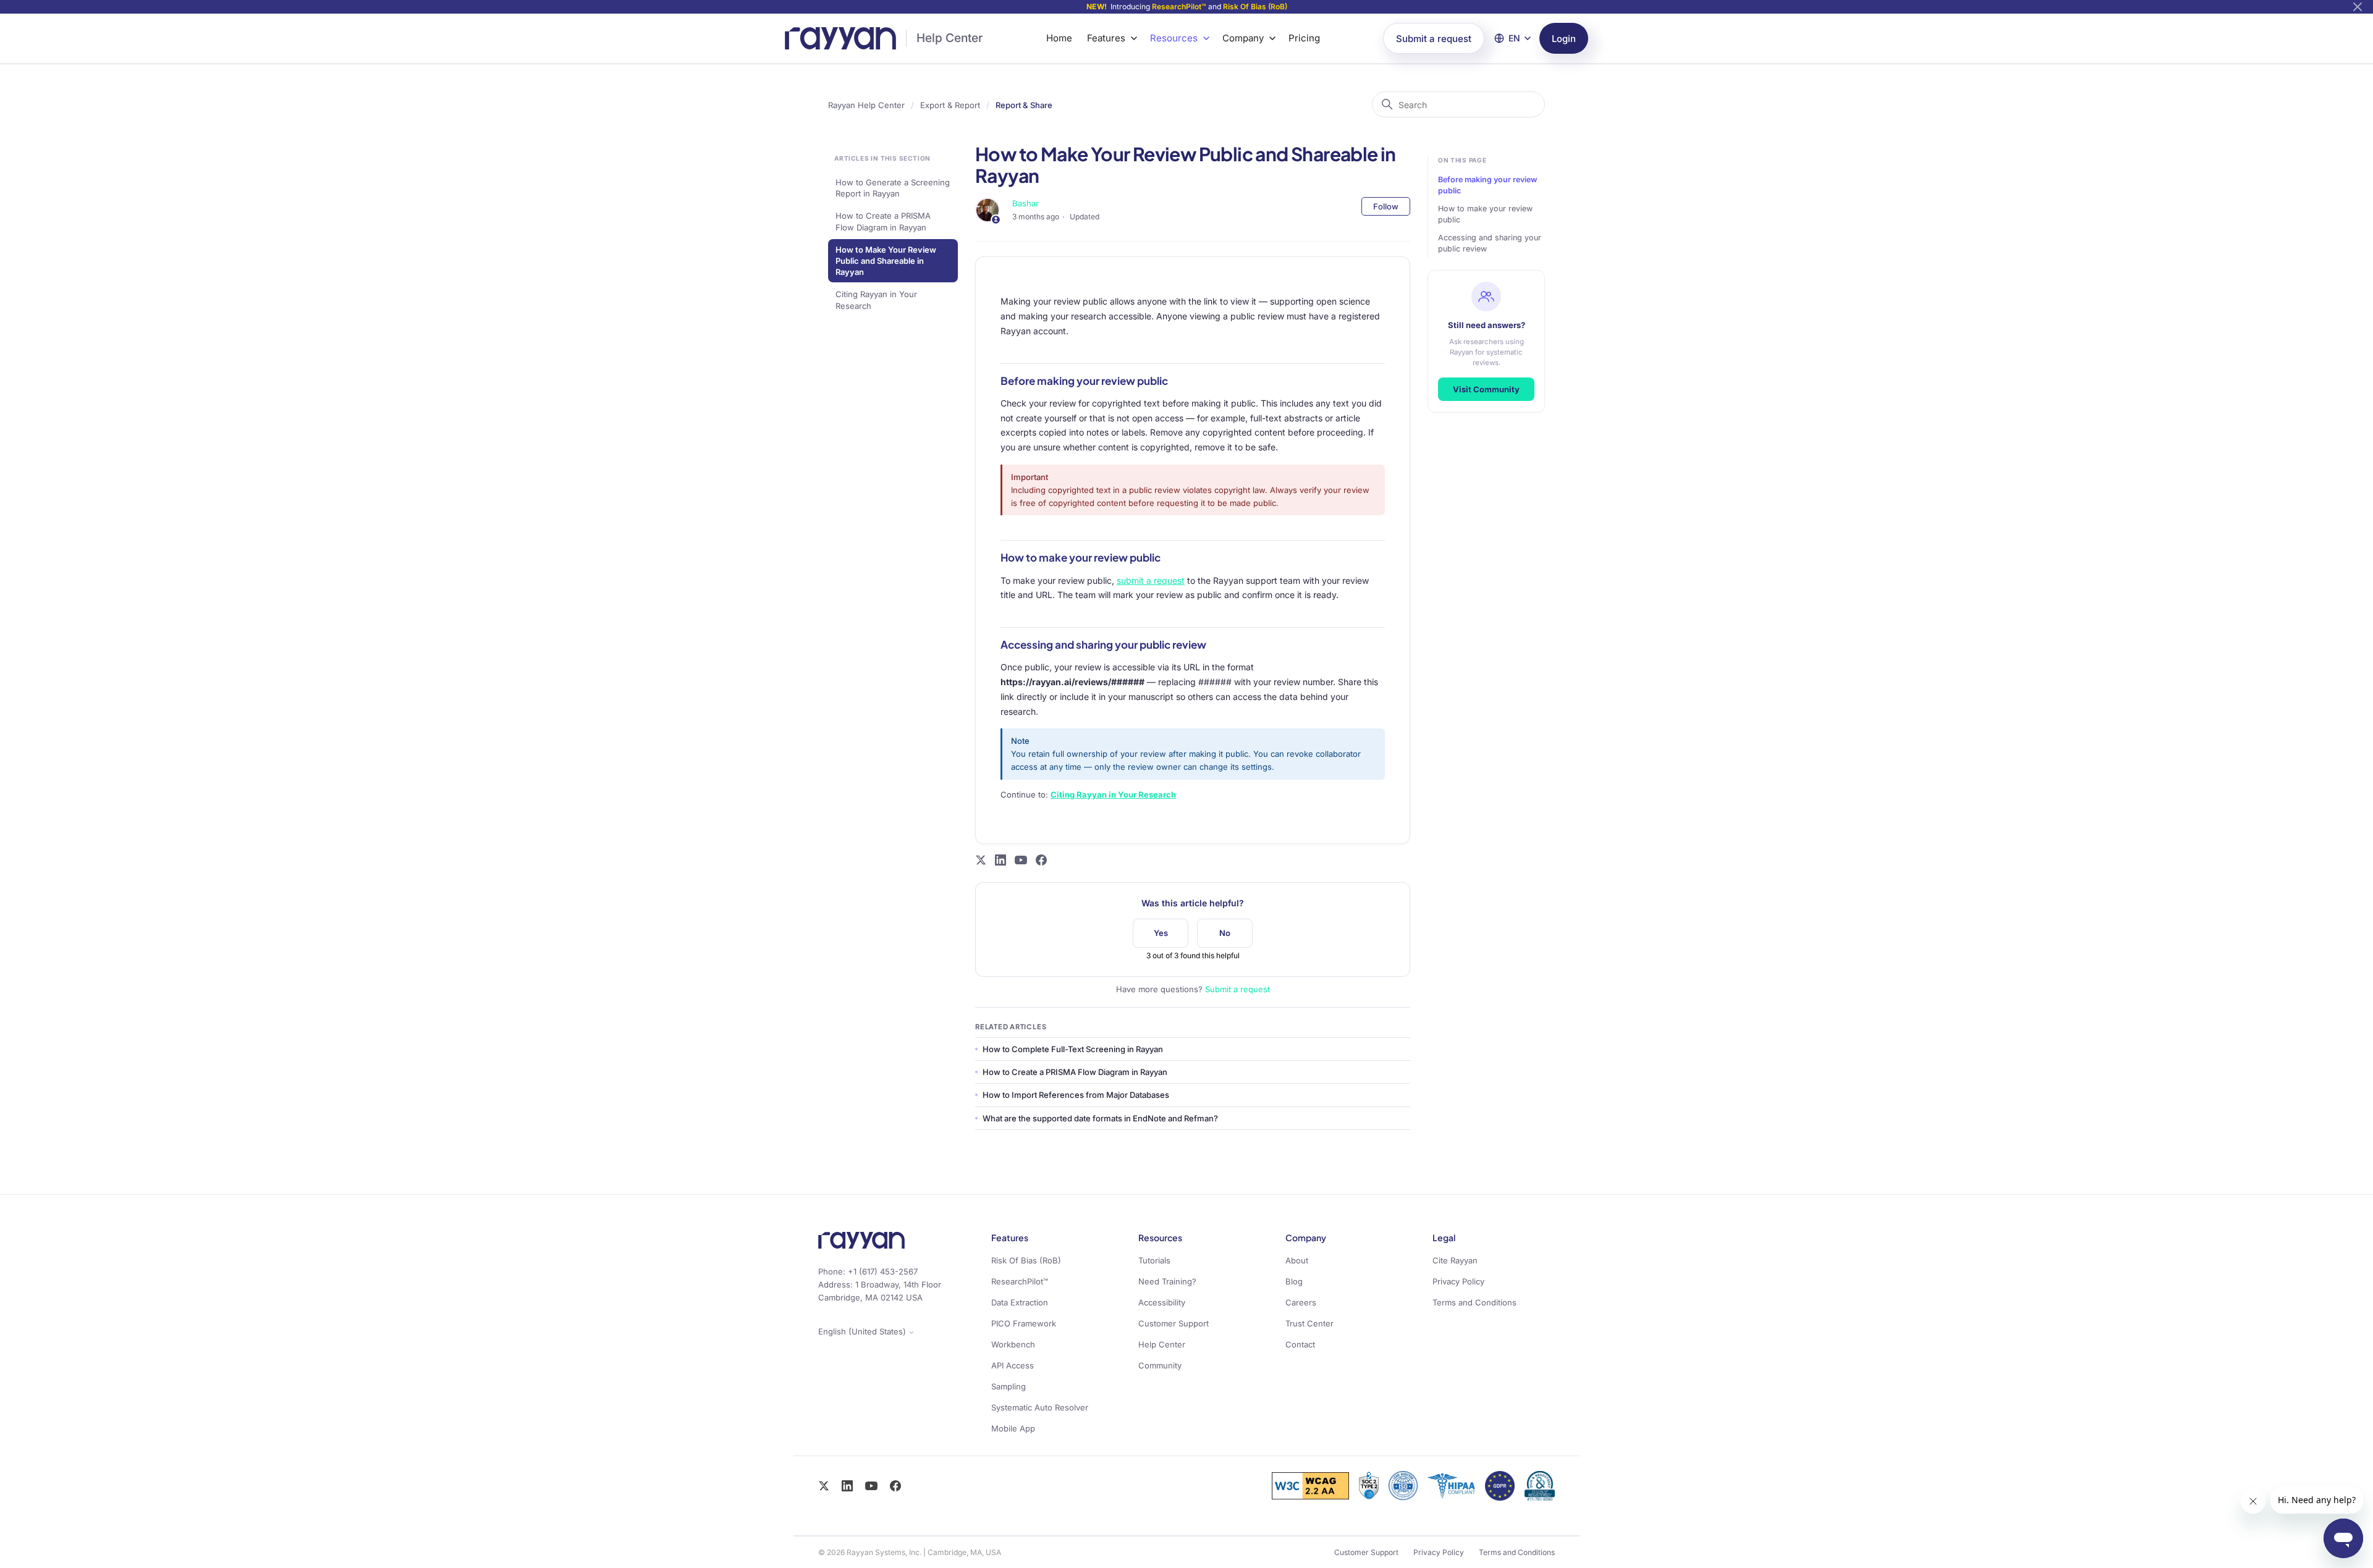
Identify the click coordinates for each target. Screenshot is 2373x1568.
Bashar (1026, 203)
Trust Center (1309, 1323)
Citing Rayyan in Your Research (876, 300)
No (1225, 933)
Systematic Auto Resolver (1040, 1407)
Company (1243, 38)
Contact (1300, 1344)
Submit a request (1434, 39)
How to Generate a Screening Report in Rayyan (893, 188)
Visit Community (1486, 389)
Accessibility (1162, 1302)
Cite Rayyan (1455, 1260)
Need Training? (1167, 1281)
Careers (1301, 1302)
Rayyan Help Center (866, 105)
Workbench (1013, 1344)
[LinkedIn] (847, 1486)
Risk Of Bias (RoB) (1255, 6)
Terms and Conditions (1474, 1302)
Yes (1161, 933)
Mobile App (1013, 1428)
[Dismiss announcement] (2358, 7)
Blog (1294, 1281)
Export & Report (950, 105)
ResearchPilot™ (1179, 6)
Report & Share (1024, 105)
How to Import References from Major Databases (1076, 1095)
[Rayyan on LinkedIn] (1000, 860)
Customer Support (1174, 1323)
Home (1059, 38)
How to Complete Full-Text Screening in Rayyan (1073, 1049)
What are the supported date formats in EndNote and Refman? (1100, 1118)
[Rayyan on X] (981, 860)
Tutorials (1154, 1260)
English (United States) (863, 1332)
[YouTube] (871, 1486)
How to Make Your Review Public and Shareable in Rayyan (886, 261)
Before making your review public (1487, 185)
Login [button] (1564, 39)
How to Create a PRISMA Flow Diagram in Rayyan (883, 221)
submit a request (1151, 580)
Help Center (950, 38)
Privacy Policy (1458, 1281)
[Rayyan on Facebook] (1041, 860)
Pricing (1304, 38)
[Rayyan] (840, 38)
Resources (1174, 38)
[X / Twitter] (824, 1486)
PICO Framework (1024, 1323)
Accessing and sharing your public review (1490, 243)
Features (1106, 38)
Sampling (1009, 1386)
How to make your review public (1485, 214)
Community (1160, 1365)
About (1297, 1260)
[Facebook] (895, 1486)
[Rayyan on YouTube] (1021, 860)
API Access (1013, 1365)
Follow (1386, 206)
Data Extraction (1020, 1302)
